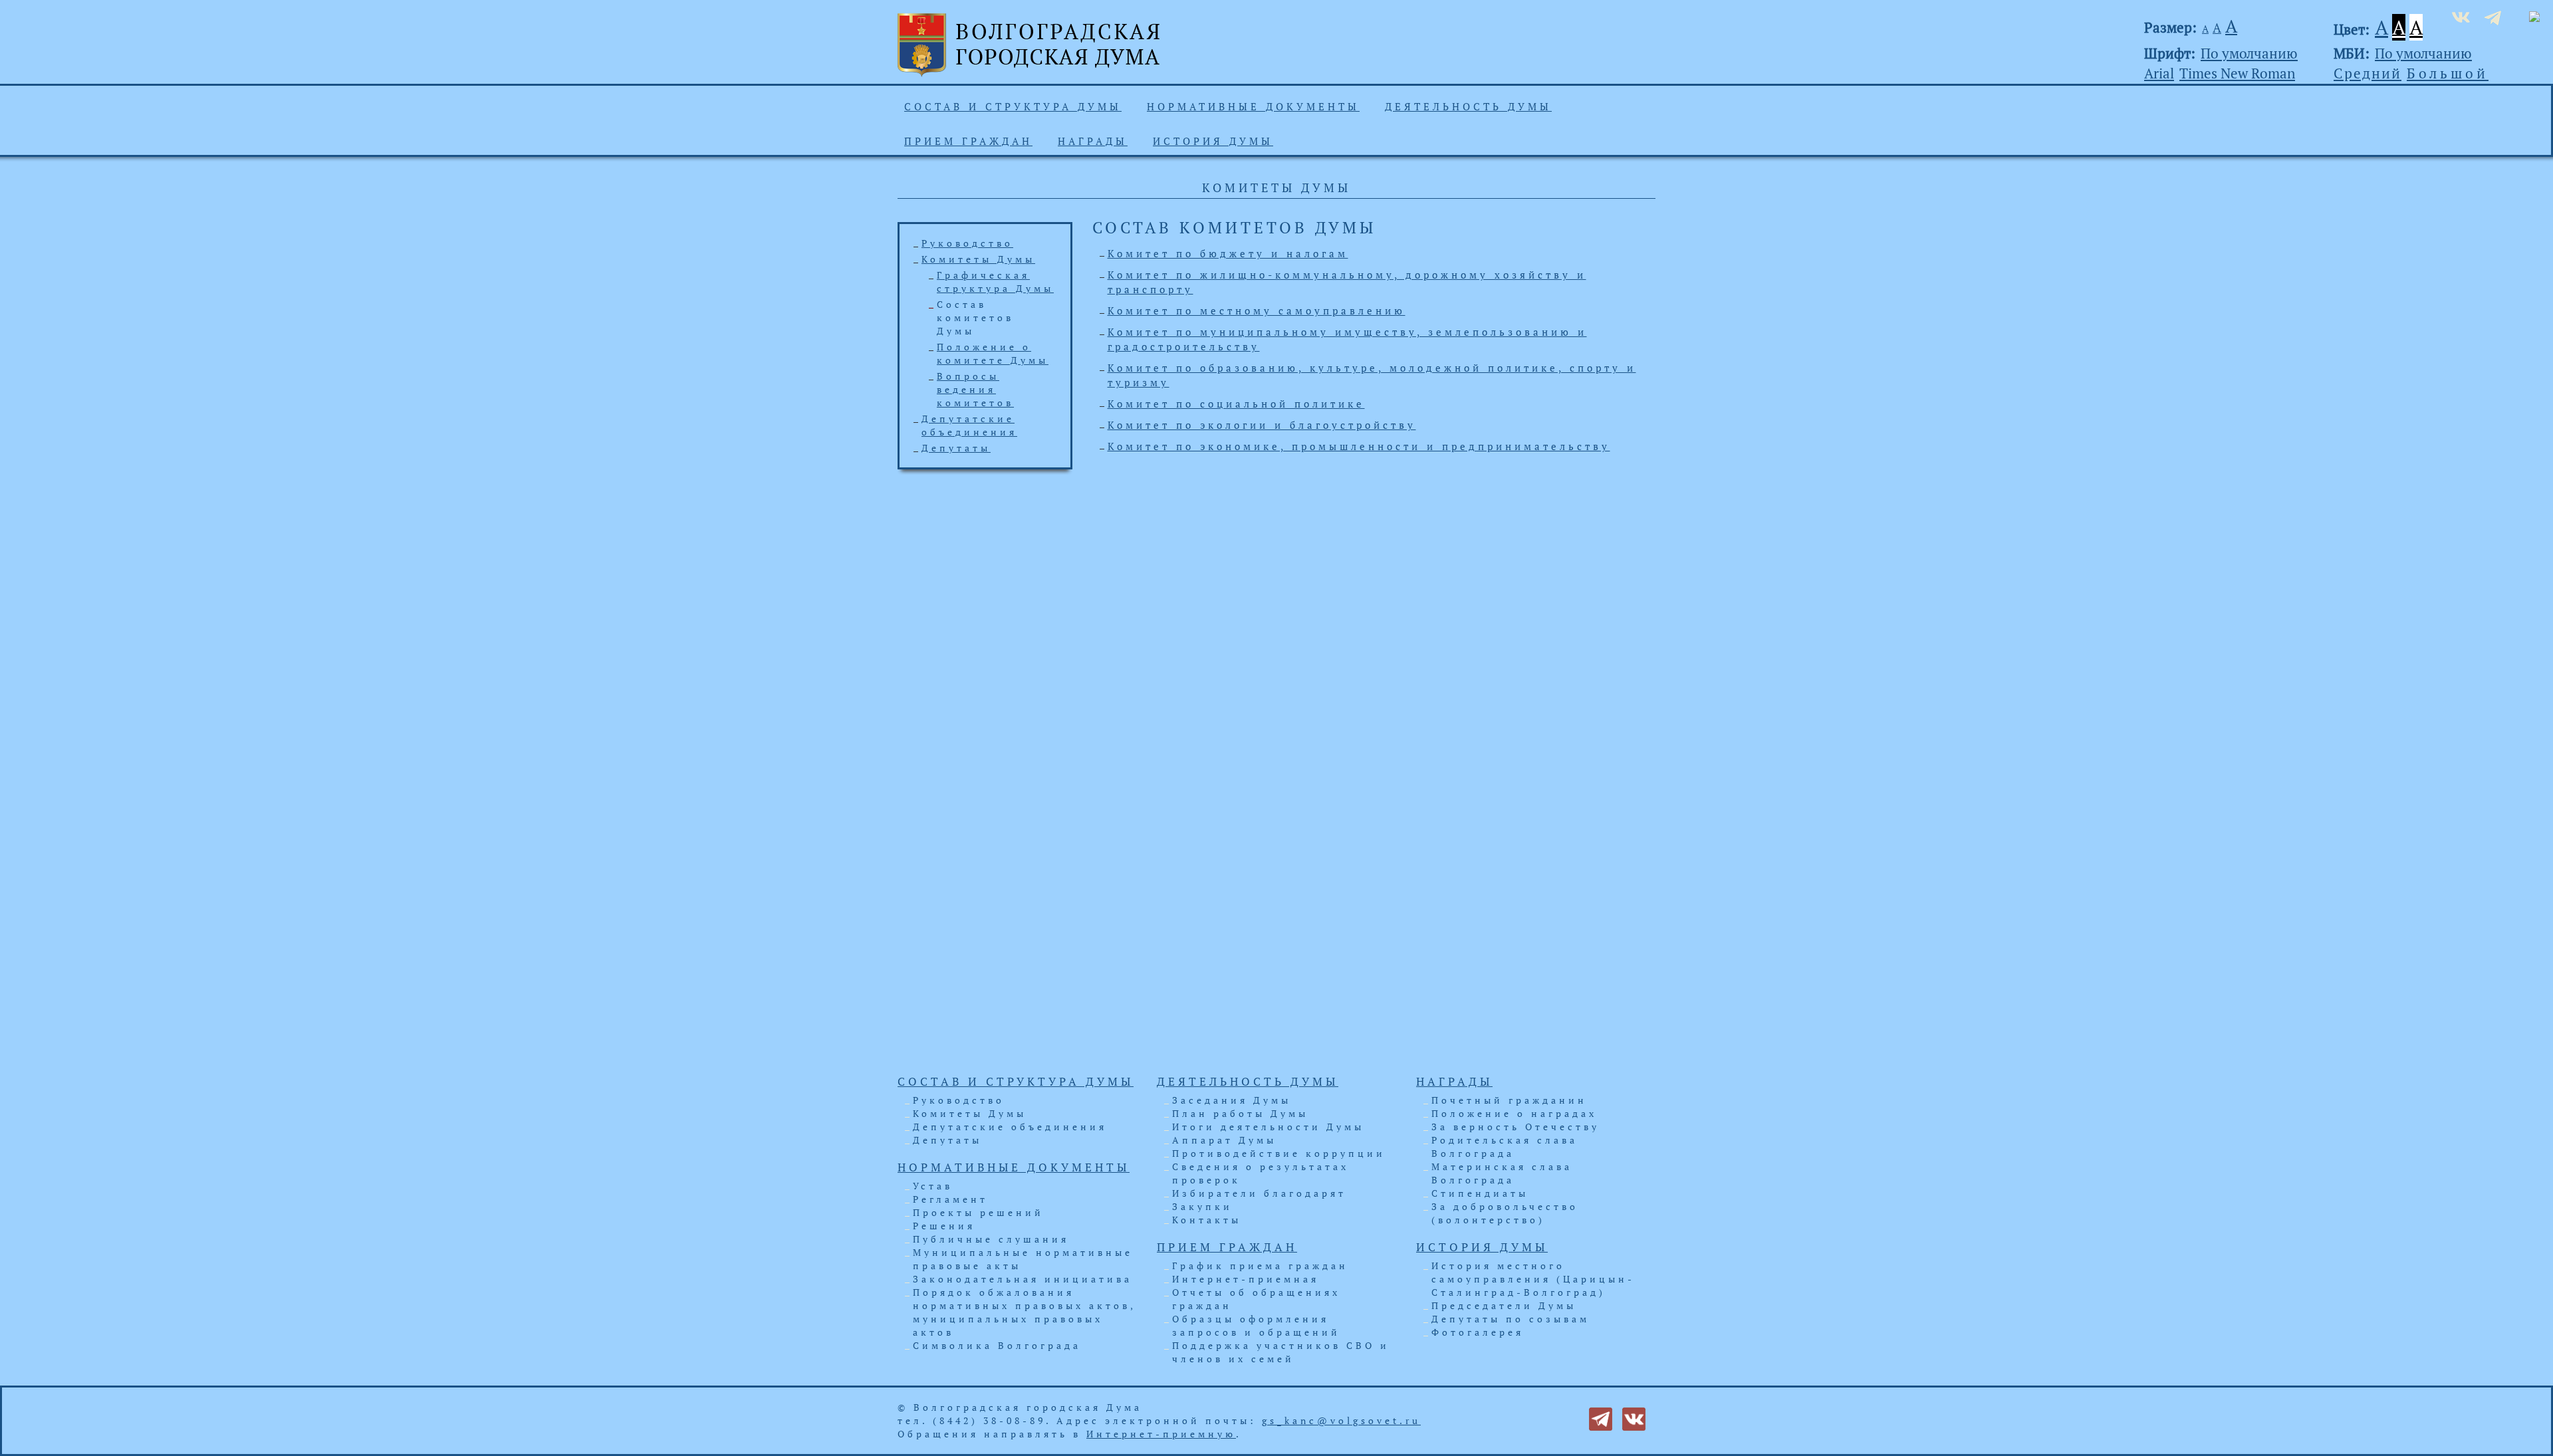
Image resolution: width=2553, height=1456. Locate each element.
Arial (2159, 73)
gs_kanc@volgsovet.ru (1341, 1420)
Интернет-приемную (1161, 1434)
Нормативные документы (1253, 106)
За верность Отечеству (1516, 1127)
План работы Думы (1240, 1113)
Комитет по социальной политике (1236, 404)
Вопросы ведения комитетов (975, 389)
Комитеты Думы (978, 259)
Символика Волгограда (997, 1345)
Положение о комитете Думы (993, 353)
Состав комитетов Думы (975, 317)
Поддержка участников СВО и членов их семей (1281, 1352)
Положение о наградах (1514, 1113)
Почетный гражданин (1509, 1100)
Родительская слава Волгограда (1505, 1147)
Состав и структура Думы (1013, 106)
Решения (944, 1226)
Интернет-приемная (1246, 1279)
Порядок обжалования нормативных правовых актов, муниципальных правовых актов (1024, 1312)
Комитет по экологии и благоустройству (1262, 425)
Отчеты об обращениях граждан (1256, 1299)
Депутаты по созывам (1511, 1319)
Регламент (950, 1199)
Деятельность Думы (1468, 106)
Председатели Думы (1504, 1305)
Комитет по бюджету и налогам (1228, 253)
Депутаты (956, 448)
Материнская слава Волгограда (1502, 1173)
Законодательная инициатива (1023, 1279)
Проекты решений (978, 1212)
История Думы (1213, 141)
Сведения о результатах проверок (1261, 1173)
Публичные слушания (991, 1239)
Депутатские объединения (969, 425)
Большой (2448, 73)
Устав (933, 1186)
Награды (1093, 141)
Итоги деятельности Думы (1268, 1127)
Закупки (1202, 1206)
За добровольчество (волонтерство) (1505, 1213)
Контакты (1207, 1220)
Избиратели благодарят (1259, 1193)
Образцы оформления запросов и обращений (1256, 1325)
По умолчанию (2249, 53)
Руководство (967, 243)
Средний (2368, 73)
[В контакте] (1634, 1418)
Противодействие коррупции (1279, 1153)
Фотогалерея (1478, 1332)
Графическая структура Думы (995, 282)
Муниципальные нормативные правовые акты (1023, 1259)
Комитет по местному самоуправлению (1257, 310)
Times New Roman (2237, 73)
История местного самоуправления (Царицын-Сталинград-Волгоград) (1533, 1279)
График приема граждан (1260, 1266)
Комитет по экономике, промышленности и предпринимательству (1359, 446)
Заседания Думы (1232, 1100)
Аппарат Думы (1224, 1140)
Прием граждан (968, 141)
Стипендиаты (1480, 1193)
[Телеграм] (1601, 1418)
